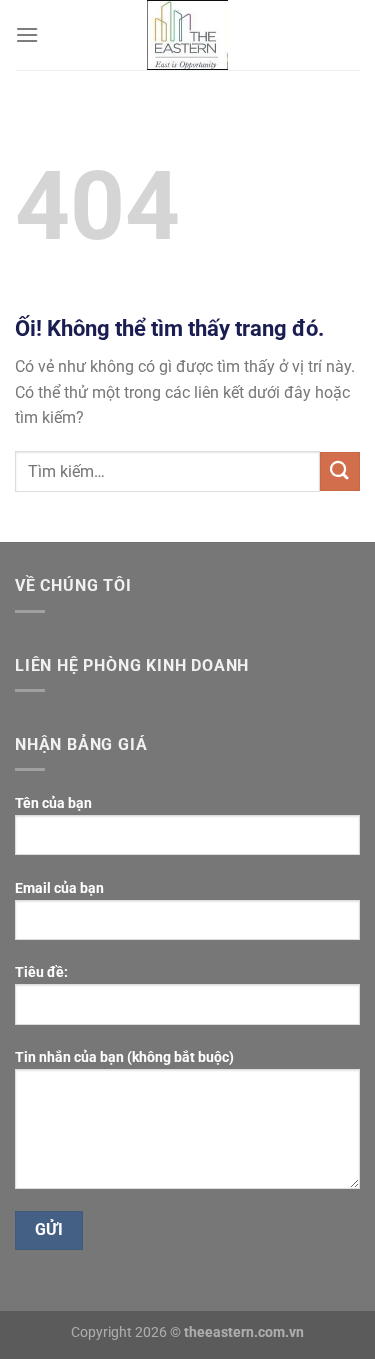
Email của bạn (59, 888)
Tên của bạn (53, 803)
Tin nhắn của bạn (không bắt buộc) (124, 1057)
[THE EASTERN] (188, 35)
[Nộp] (340, 471)
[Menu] (27, 34)
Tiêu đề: (41, 972)
